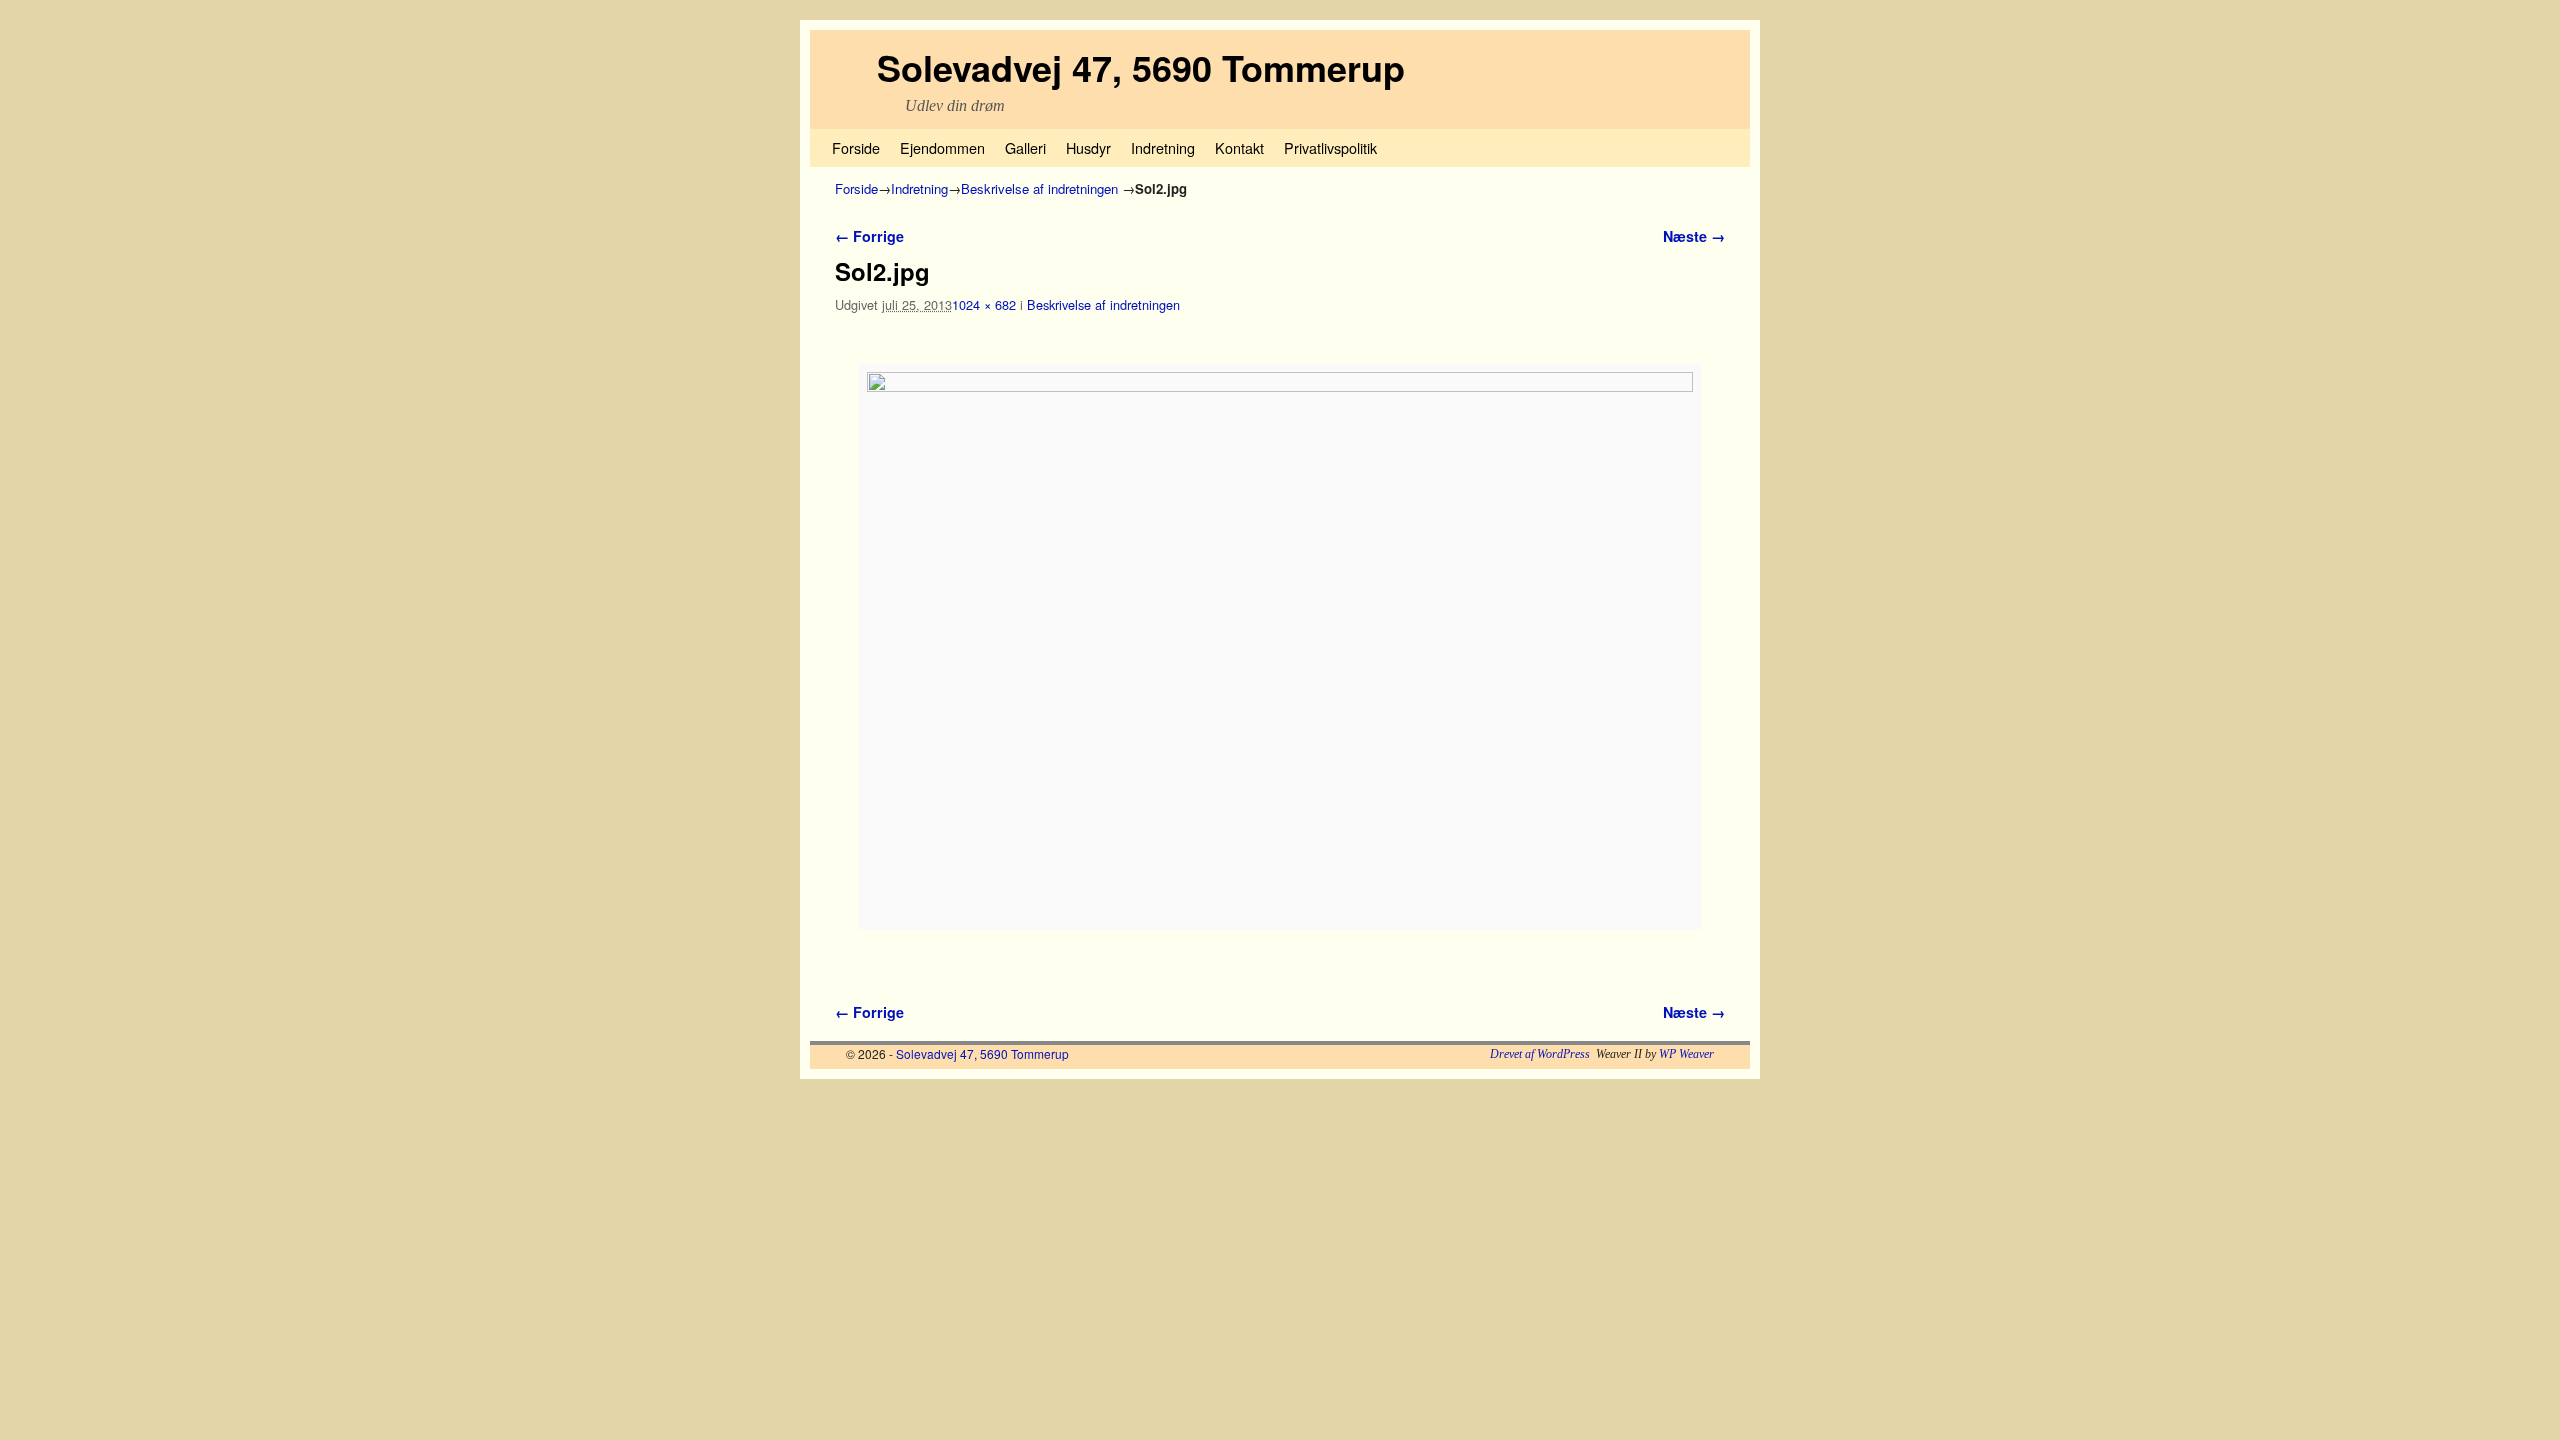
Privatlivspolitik (1330, 147)
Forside (856, 147)
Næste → (1694, 236)
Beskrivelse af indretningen (1039, 188)
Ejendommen (942, 147)
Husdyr (1088, 147)
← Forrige (869, 236)
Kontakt (1239, 147)
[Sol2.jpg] (1280, 647)
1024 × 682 (984, 304)
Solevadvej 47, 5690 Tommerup (1141, 67)
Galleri (1025, 147)
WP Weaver (1686, 1054)
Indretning (1163, 147)
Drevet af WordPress (1540, 1054)
